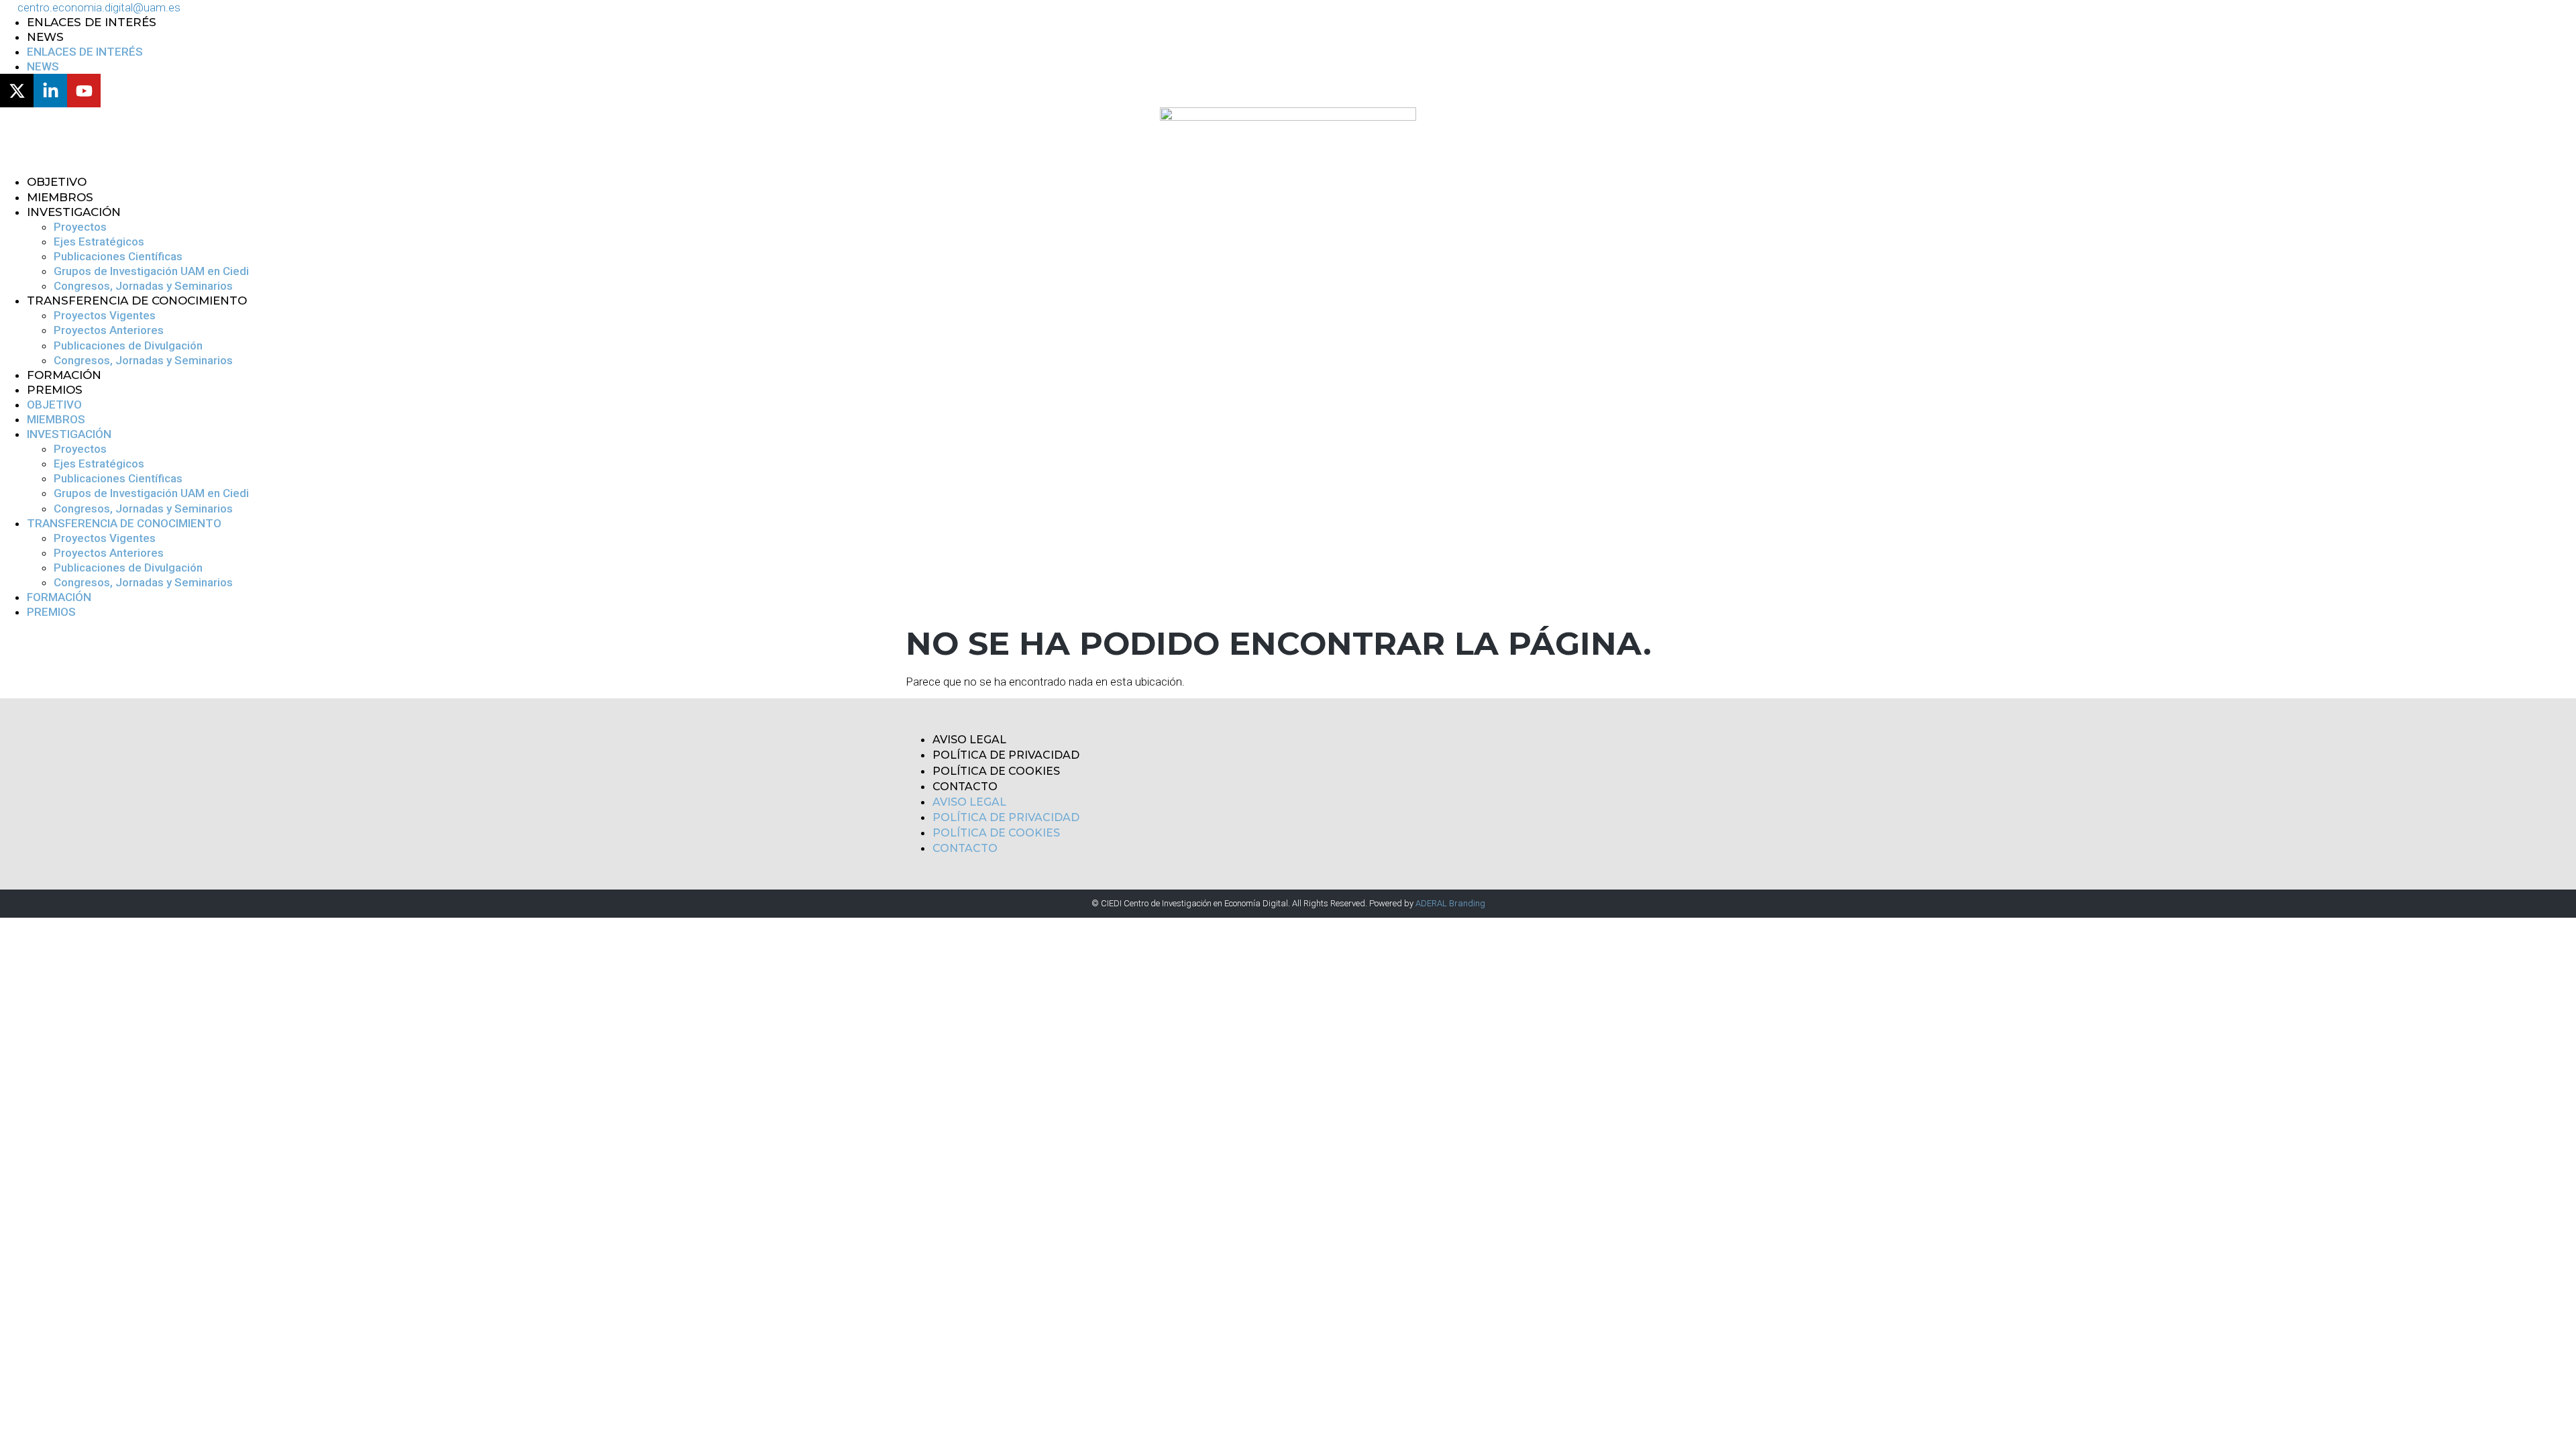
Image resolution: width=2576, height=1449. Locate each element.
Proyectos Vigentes (105, 315)
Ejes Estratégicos (99, 241)
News (45, 37)
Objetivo (57, 182)
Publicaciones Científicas (118, 256)
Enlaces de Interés (92, 22)
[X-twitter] (17, 91)
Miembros (60, 197)
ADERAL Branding (1450, 903)
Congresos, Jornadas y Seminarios (143, 286)
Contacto (965, 787)
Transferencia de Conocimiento (137, 301)
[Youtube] (84, 91)
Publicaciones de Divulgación (128, 345)
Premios (55, 390)
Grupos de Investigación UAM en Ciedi (151, 271)
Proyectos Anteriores (109, 330)
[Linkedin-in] (50, 91)
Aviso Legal (969, 740)
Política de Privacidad (1006, 755)
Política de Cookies (996, 771)
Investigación (74, 212)
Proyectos (80, 227)
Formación (64, 375)
